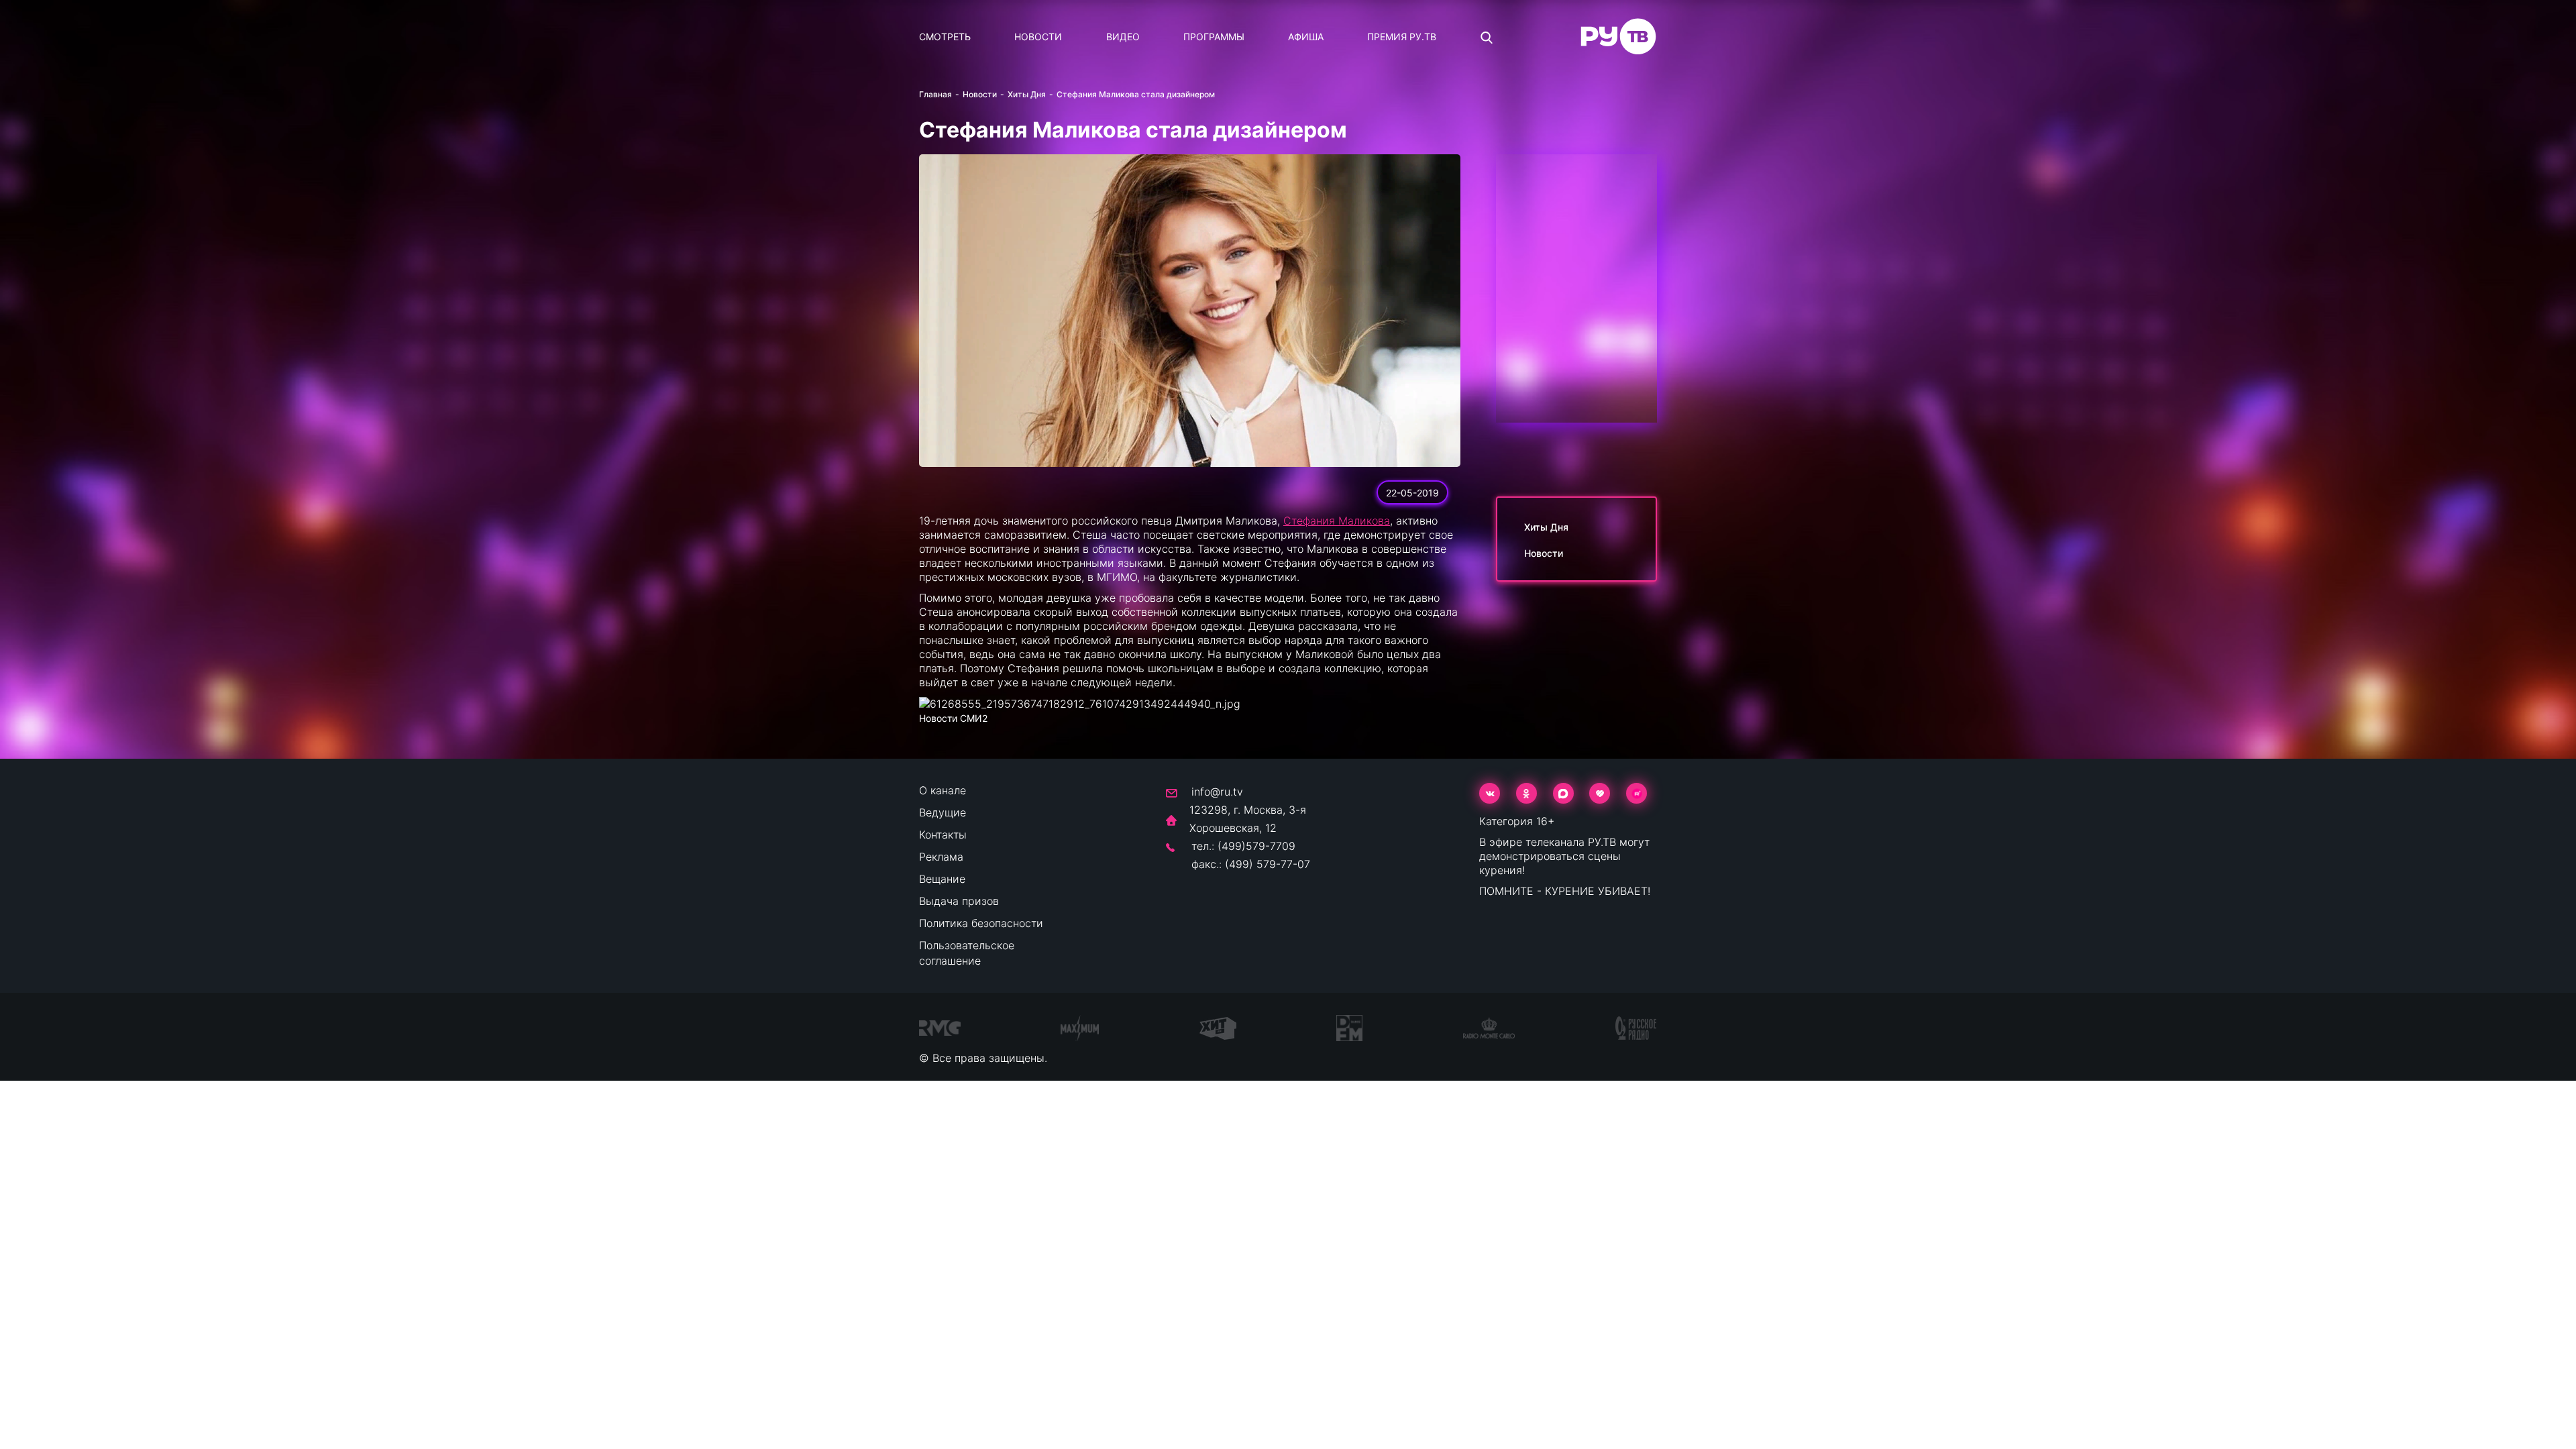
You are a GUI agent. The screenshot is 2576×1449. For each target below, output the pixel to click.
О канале (943, 790)
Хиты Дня (1027, 94)
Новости (1038, 37)
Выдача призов (959, 901)
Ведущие (943, 812)
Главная (935, 94)
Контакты (943, 835)
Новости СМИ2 (953, 718)
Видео (1123, 37)
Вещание (942, 879)
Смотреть (945, 37)
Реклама (941, 857)
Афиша (1306, 37)
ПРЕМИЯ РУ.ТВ (1402, 37)
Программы (1214, 37)
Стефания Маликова (1337, 521)
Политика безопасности (981, 923)
